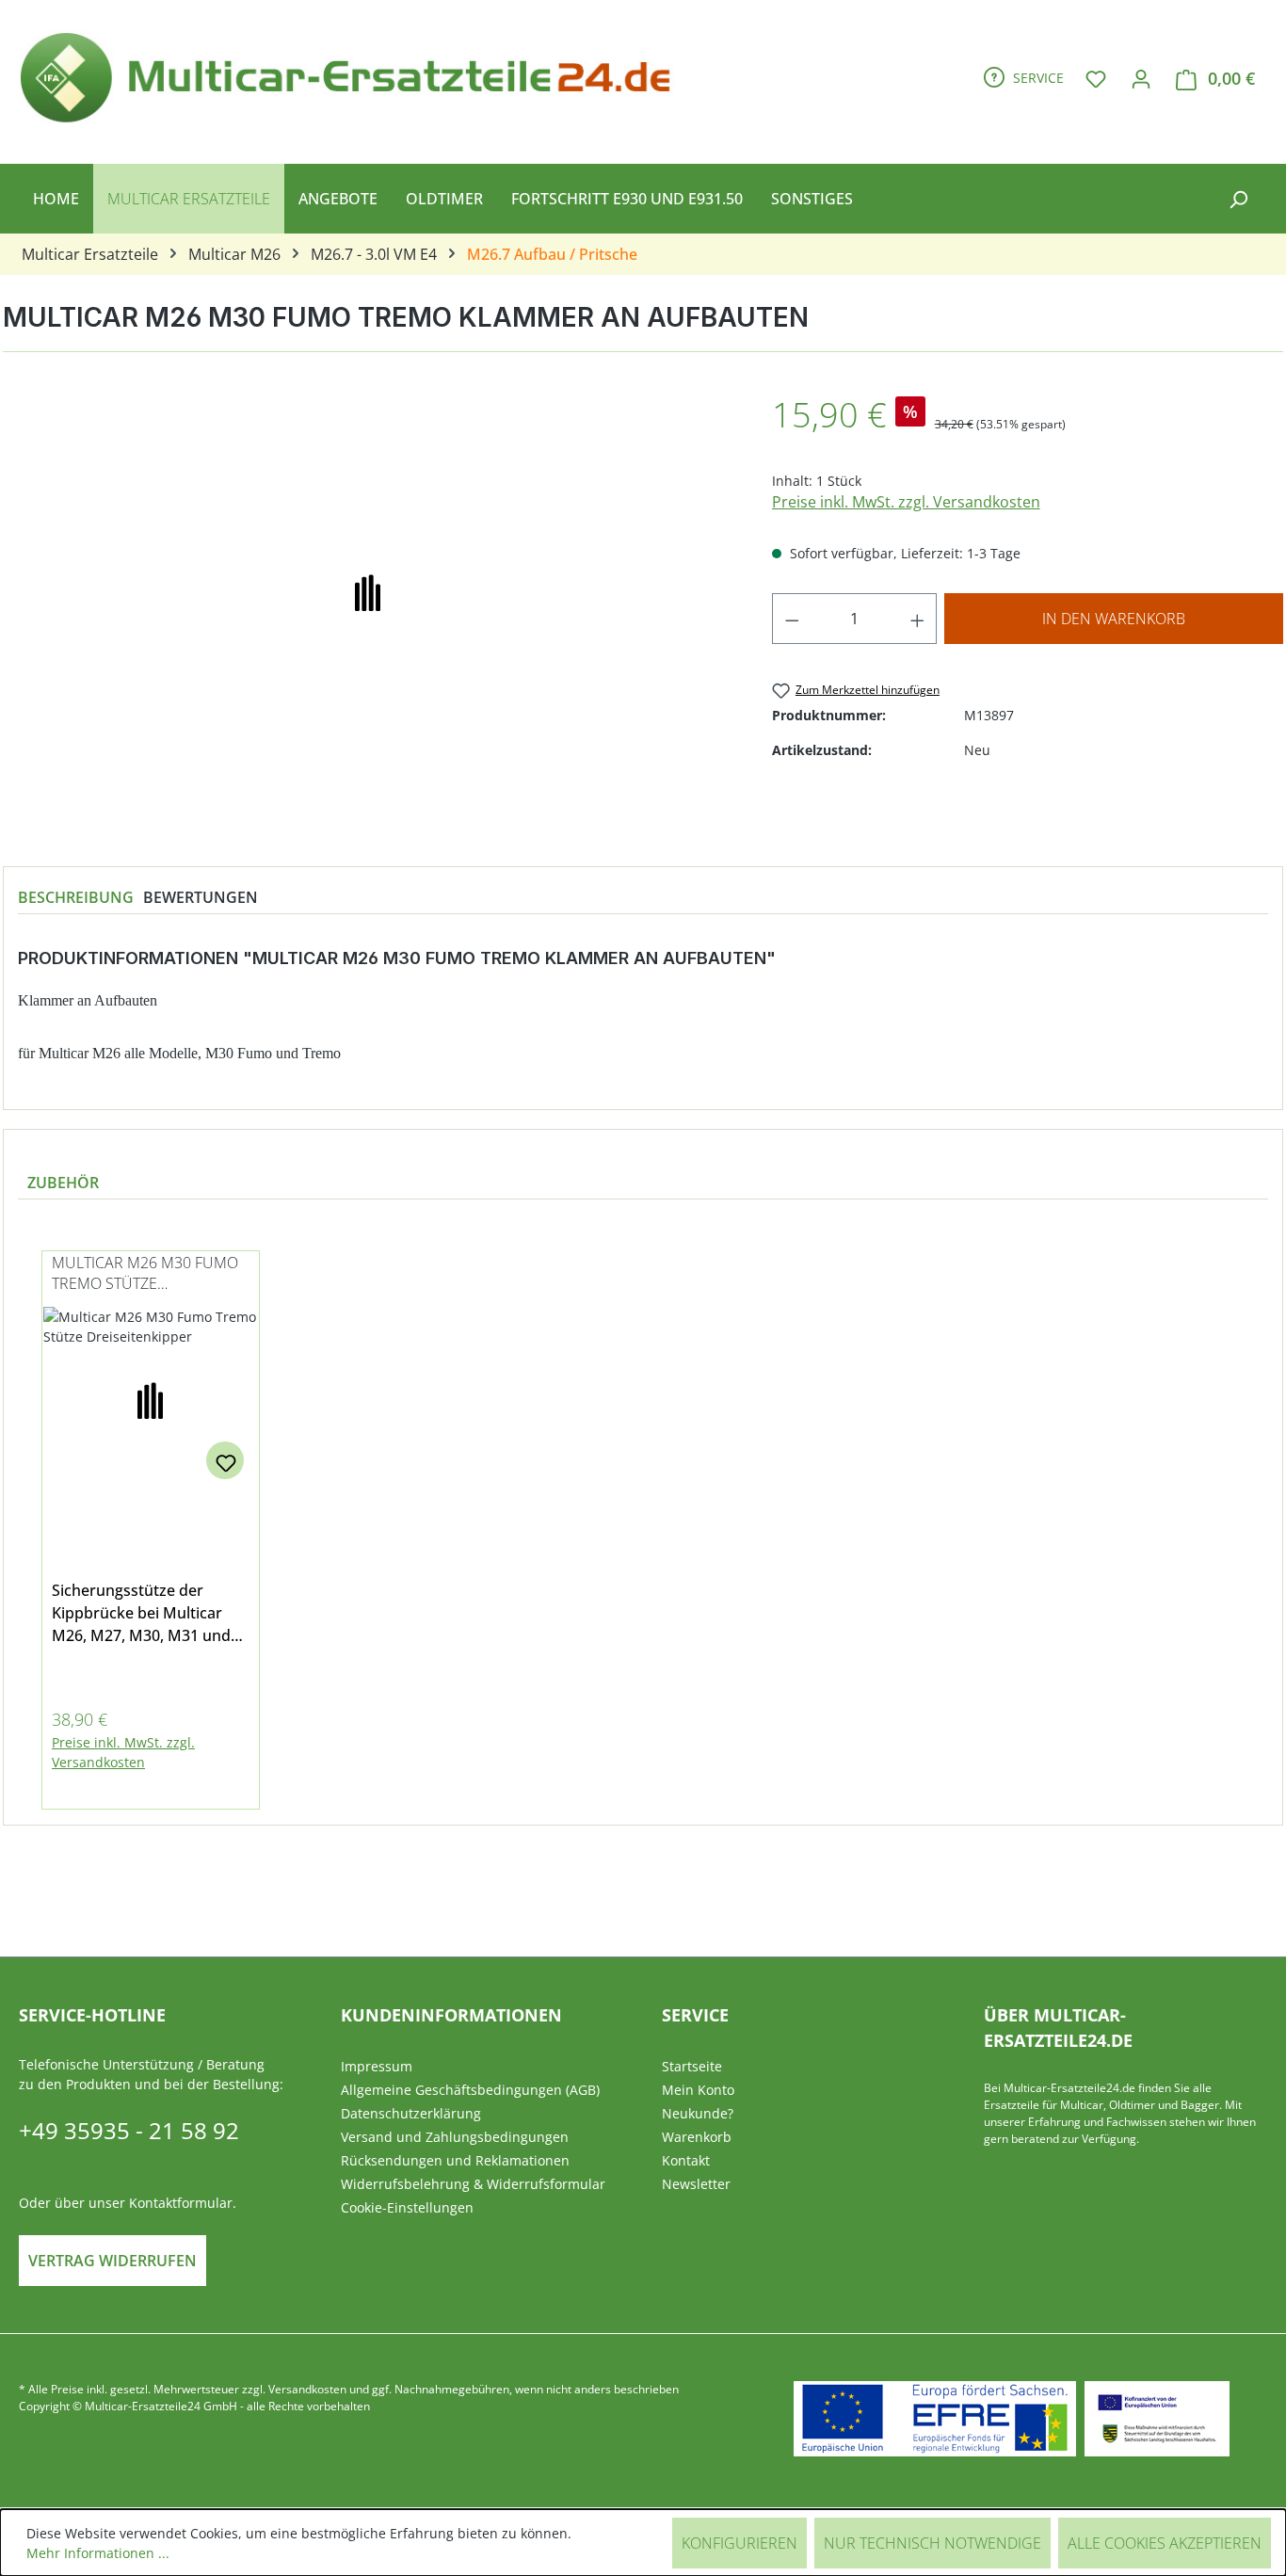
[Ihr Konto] (1141, 78)
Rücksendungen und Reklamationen (455, 2160)
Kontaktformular (181, 2203)
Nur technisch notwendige (932, 2543)
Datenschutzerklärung (411, 2113)
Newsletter (696, 2184)
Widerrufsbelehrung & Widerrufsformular (473, 2184)
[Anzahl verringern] (792, 619)
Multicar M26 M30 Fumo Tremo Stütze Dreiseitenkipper (145, 1274)
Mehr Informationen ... (98, 2553)
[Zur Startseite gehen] (354, 74)
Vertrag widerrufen (113, 2261)
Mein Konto (698, 2090)
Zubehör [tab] (63, 1183)
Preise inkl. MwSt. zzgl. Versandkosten (906, 502)
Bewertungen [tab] (201, 897)
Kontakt (686, 2160)
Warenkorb (697, 2137)
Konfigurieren (739, 2543)
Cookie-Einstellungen (407, 2207)
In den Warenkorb (1114, 619)
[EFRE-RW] (1157, 2419)
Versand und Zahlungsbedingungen (455, 2137)
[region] (643, 1519)
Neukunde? (698, 2113)
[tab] (76, 897)
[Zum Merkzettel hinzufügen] (225, 1460)
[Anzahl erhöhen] (918, 619)
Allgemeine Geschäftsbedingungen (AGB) (470, 2090)
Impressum (377, 2066)
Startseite (692, 2066)
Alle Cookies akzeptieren (1165, 2543)
